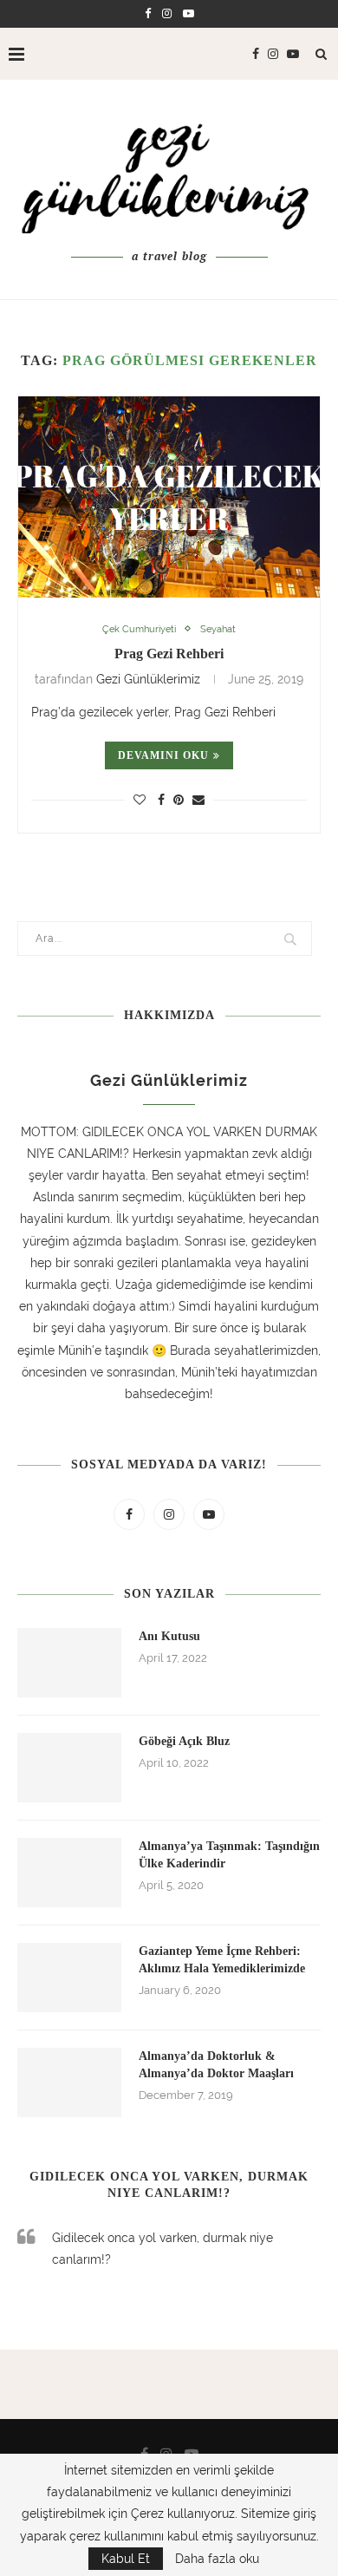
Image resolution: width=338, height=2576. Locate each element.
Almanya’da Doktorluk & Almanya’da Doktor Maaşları (216, 2065)
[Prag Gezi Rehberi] (169, 497)
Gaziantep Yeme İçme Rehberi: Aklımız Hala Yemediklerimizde (222, 1960)
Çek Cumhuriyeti (139, 629)
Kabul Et (126, 2559)
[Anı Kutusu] (69, 1663)
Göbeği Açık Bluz (184, 1741)
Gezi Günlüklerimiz (148, 679)
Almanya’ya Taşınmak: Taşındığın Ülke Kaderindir (229, 1855)
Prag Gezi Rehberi (169, 654)
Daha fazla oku (217, 2559)
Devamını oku (163, 755)
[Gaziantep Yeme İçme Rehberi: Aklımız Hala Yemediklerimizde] (69, 1978)
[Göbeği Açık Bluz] (69, 1768)
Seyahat (218, 629)
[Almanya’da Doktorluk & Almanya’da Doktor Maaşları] (69, 2082)
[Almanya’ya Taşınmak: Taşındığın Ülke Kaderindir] (69, 1873)
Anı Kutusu (169, 1636)
